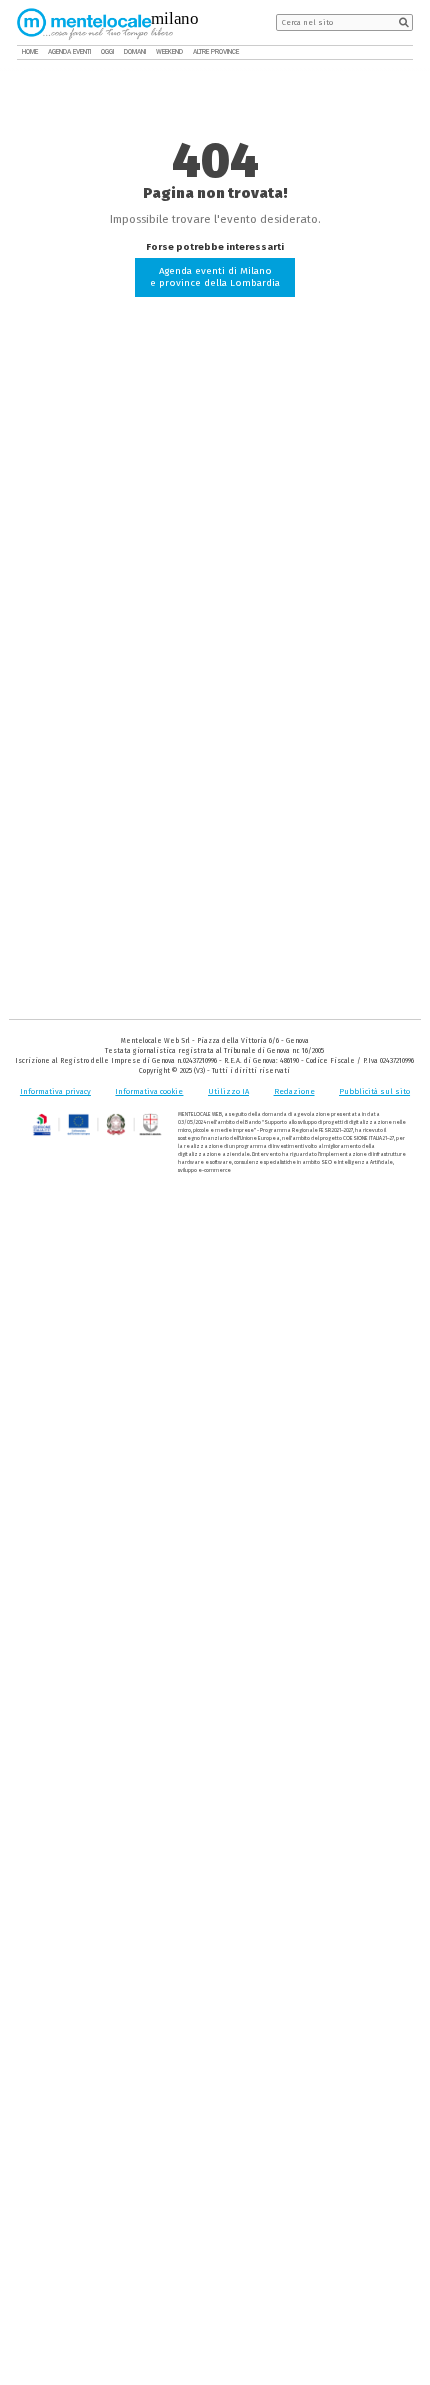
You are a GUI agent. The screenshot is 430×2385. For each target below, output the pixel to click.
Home (30, 52)
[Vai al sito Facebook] (377, 53)
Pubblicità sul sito (374, 1091)
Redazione (294, 1091)
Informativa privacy (55, 1091)
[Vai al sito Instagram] (407, 53)
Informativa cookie (149, 1091)
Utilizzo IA (228, 1091)
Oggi (107, 52)
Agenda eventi (69, 52)
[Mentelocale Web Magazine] (95, 23)
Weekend (169, 52)
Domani (135, 52)
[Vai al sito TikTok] (392, 53)
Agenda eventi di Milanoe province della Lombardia (215, 277)
